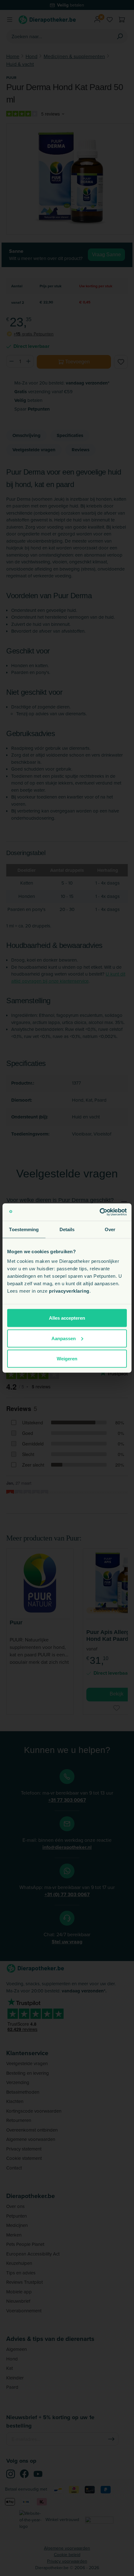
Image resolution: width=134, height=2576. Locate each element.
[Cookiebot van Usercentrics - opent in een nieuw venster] (100, 1212)
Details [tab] (67, 1229)
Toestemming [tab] (24, 1229)
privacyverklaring (69, 1291)
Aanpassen (64, 1338)
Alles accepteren (67, 1318)
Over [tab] (110, 1229)
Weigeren (67, 1359)
